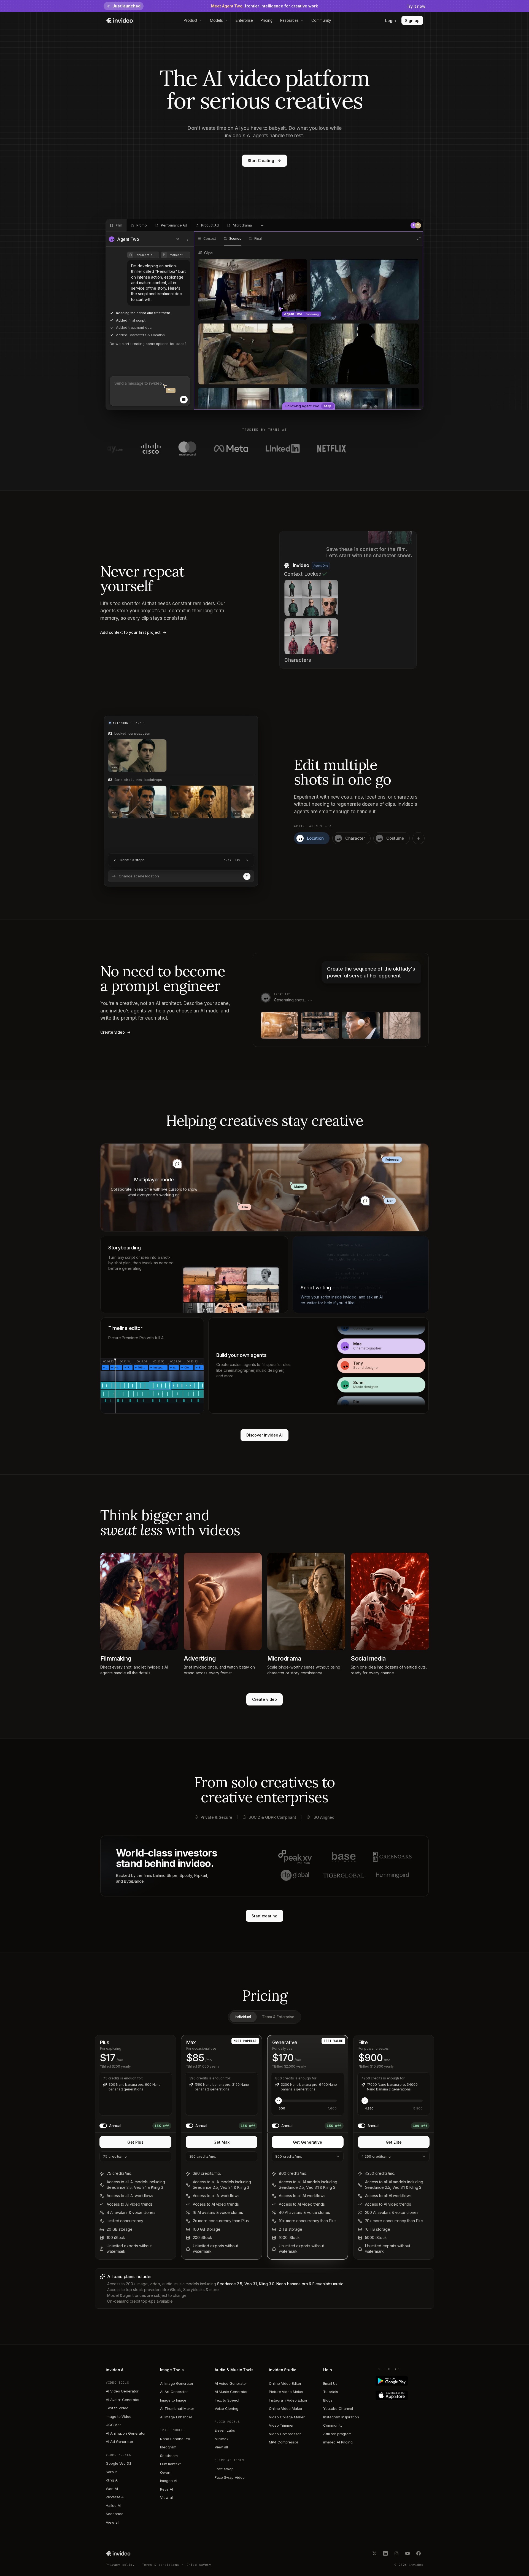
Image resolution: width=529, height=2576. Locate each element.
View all (112, 2522)
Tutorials (330, 2392)
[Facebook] (419, 2553)
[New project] (262, 225)
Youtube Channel (338, 2408)
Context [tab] (210, 239)
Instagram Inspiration (341, 2417)
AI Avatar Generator (123, 2400)
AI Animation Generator (126, 2433)
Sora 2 (111, 2472)
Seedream (169, 2456)
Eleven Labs (225, 2430)
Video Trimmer (281, 2425)
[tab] (116, 225)
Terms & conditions (161, 2565)
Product (191, 20)
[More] (188, 239)
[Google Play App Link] (400, 2381)
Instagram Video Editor (288, 2400)
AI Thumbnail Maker (177, 2408)
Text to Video (117, 2408)
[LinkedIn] (385, 2553)
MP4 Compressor (284, 2442)
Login (391, 21)
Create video (264, 1699)
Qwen (165, 2472)
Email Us (330, 2383)
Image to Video (119, 2416)
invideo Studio (283, 2370)
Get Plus (135, 2142)
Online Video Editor (285, 2383)
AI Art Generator (174, 2392)
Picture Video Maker (286, 2392)
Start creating (264, 1916)
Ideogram (168, 2447)
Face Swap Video (230, 2477)
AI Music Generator (231, 2392)
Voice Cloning (226, 2408)
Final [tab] (258, 239)
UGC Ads (114, 2425)
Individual (243, 2017)
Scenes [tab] (235, 239)
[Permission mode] (178, 239)
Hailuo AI (113, 2505)
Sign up (412, 21)
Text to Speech (228, 2400)
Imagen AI (168, 2481)
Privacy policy (120, 2565)
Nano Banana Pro (175, 2439)
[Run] (247, 876)
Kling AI (112, 2480)
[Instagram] (396, 2553)
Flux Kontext (170, 2464)
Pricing (267, 20)
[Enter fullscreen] (419, 239)
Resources (289, 20)
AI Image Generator (177, 2383)
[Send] (184, 400)
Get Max (222, 2142)
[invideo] (118, 2553)
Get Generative (307, 2142)
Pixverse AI (115, 2497)
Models (216, 20)
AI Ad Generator (120, 2442)
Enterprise (244, 20)
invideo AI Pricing (338, 2442)
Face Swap (224, 2469)
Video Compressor (285, 2434)
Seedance (114, 2514)
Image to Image (173, 2400)
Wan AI (112, 2489)
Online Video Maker (286, 2408)
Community (321, 20)
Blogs (328, 2400)
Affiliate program (337, 2434)
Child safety (199, 2565)
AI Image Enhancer (176, 2417)
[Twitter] (374, 2553)
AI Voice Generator (231, 2383)
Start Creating (261, 161)
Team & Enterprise (278, 2017)
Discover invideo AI (265, 1435)
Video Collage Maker (287, 2417)
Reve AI (167, 2489)
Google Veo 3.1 (118, 2463)
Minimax (222, 2439)
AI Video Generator (122, 2391)
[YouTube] (407, 2553)
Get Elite (394, 2142)
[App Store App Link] (400, 2395)
